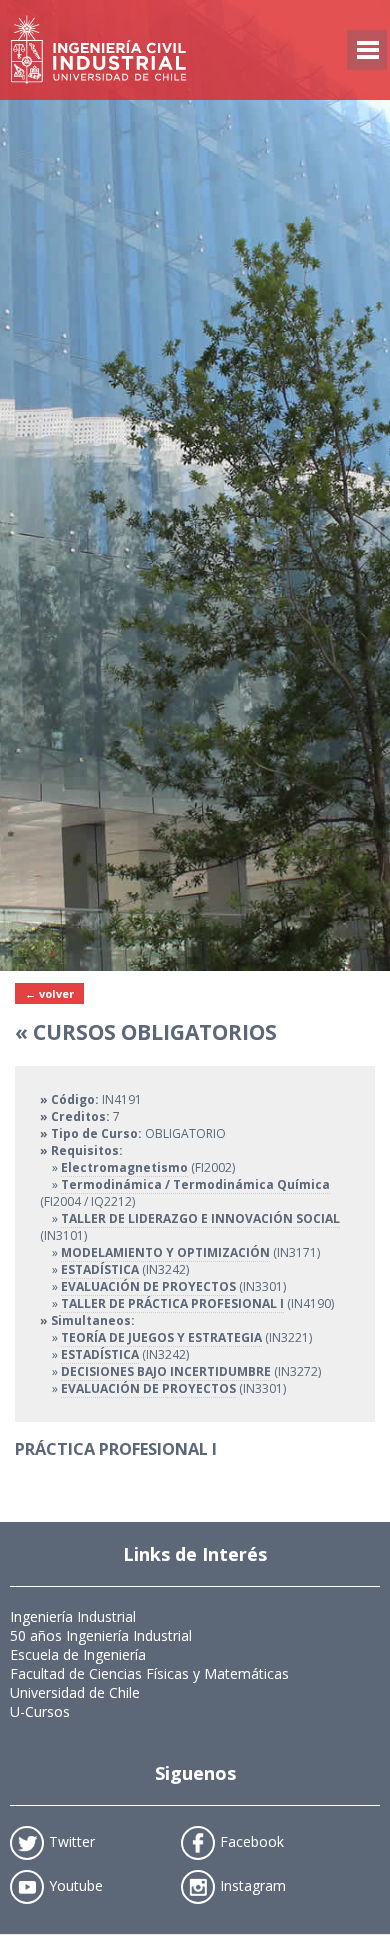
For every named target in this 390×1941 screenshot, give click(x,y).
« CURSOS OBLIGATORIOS (146, 1032)
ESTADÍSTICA (100, 1269)
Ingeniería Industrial (73, 1616)
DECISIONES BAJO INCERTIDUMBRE (166, 1371)
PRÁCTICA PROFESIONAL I (116, 1449)
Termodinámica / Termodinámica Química (195, 1184)
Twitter (72, 1840)
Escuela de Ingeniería (78, 1654)
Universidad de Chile (75, 1692)
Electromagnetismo (124, 1167)
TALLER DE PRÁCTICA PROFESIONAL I (172, 1303)
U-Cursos (40, 1711)
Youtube (76, 1884)
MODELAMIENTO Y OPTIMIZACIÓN (165, 1252)
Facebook (252, 1840)
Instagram (253, 1884)
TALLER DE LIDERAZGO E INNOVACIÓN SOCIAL (200, 1218)
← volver (49, 993)
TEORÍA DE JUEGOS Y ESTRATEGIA (161, 1337)
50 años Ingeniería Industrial (101, 1635)
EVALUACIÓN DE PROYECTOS (148, 1286)
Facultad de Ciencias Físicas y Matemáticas (149, 1673)
